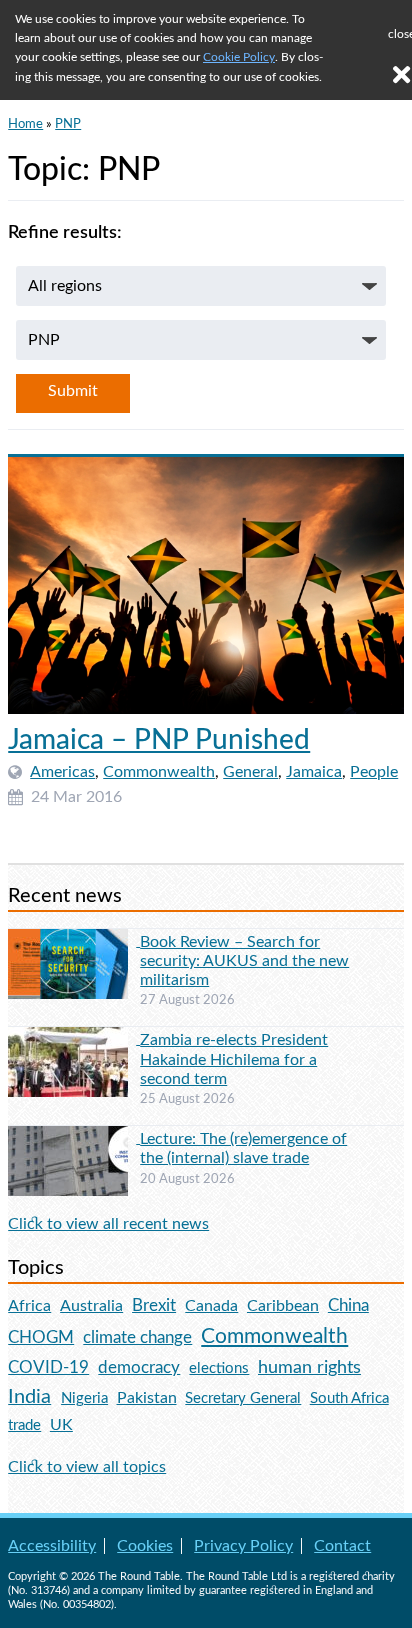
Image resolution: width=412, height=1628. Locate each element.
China (348, 1305)
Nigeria (84, 1398)
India (29, 1397)
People (374, 772)
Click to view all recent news (108, 1224)
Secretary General (243, 1398)
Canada (211, 1306)
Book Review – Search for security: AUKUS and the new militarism (244, 961)
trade (24, 1425)
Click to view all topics (87, 1467)
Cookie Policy (239, 57)
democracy (139, 1367)
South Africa (349, 1398)
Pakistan (147, 1398)
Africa (29, 1306)
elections (219, 1368)
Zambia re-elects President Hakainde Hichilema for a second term (234, 1059)
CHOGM (41, 1337)
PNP (68, 124)
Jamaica (314, 772)
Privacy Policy (243, 1546)
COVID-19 (48, 1367)
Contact (342, 1546)
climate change (137, 1338)
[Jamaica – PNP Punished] (206, 585)
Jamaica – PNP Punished (159, 740)
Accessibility (52, 1546)
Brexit (154, 1305)
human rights (309, 1367)
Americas (62, 772)
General (250, 772)
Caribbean (283, 1306)
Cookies (145, 1546)
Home (25, 124)
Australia (91, 1306)
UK (61, 1425)
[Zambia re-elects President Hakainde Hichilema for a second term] (74, 1039)
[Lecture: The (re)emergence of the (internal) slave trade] (74, 1138)
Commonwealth (159, 772)
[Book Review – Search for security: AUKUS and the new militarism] (74, 941)
